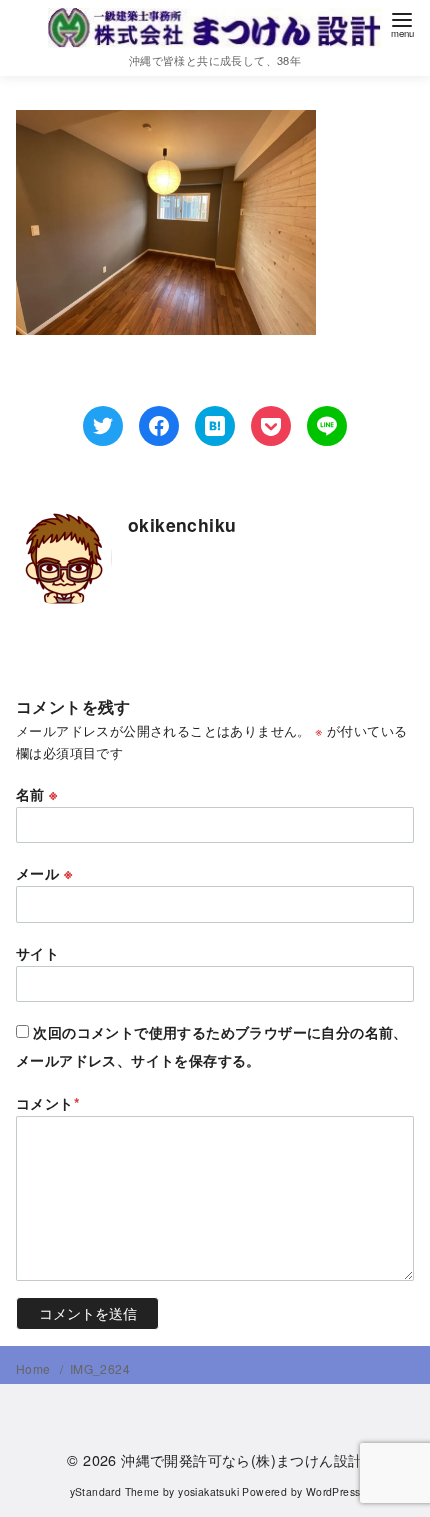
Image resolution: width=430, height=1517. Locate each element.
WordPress (333, 1491)
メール (44, 873)
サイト (37, 953)
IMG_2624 (100, 1368)
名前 (37, 794)
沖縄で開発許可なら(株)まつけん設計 (241, 1459)
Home (35, 1368)
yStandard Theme (115, 1491)
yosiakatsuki (208, 1491)
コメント (48, 1103)
